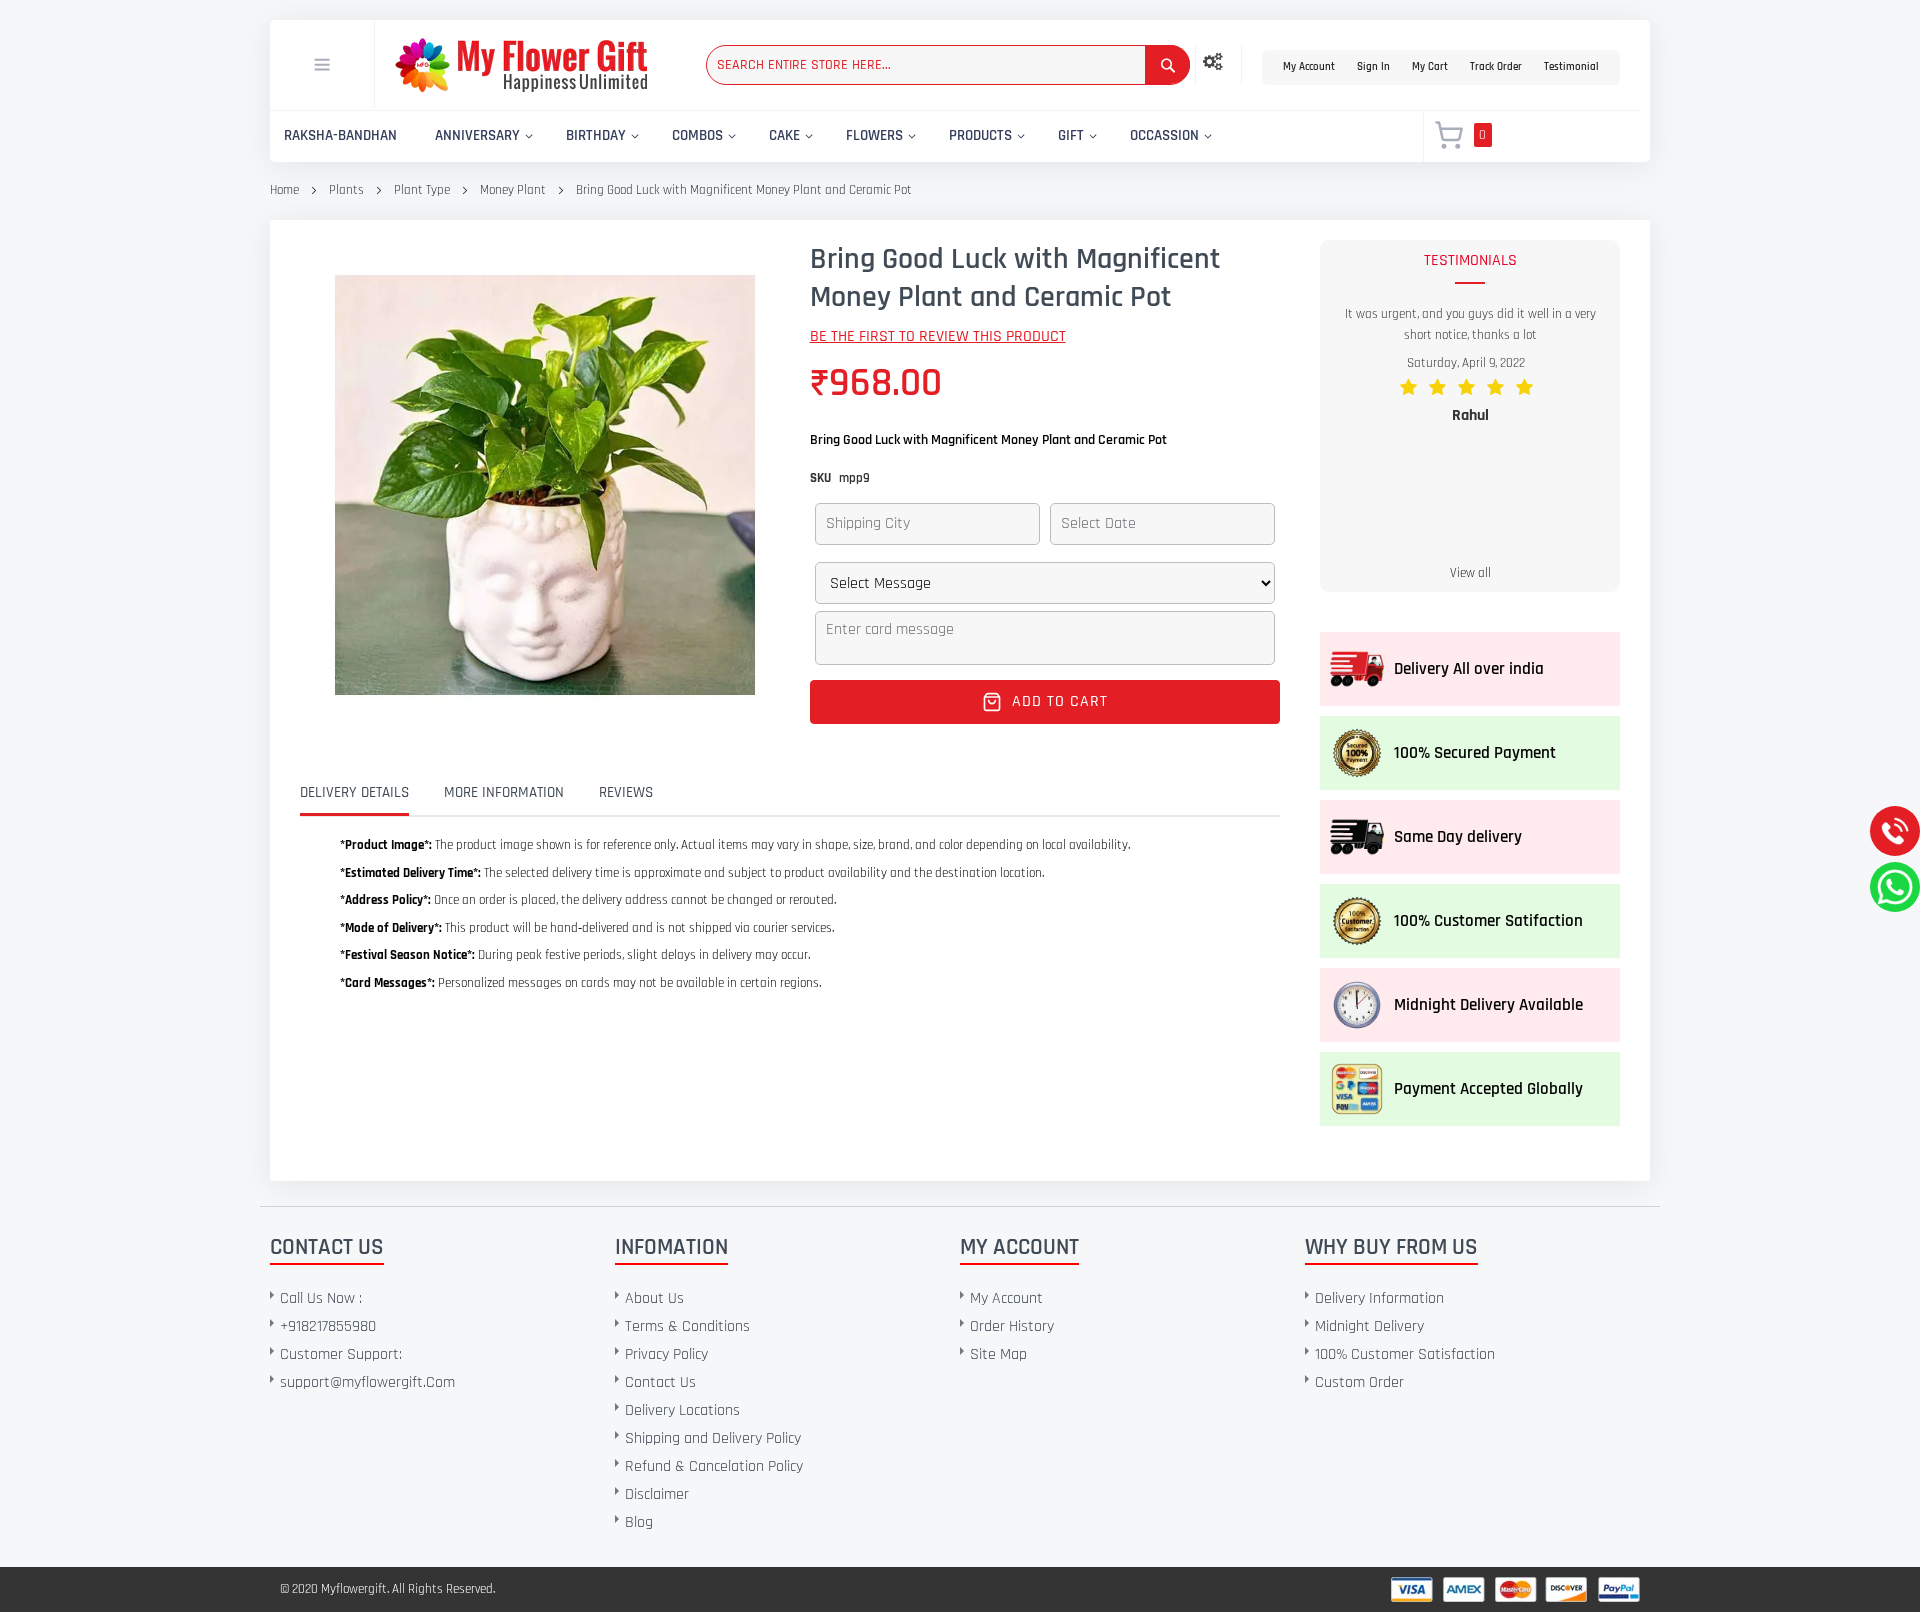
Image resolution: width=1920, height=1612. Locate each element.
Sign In (1373, 67)
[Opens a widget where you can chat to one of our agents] (137, 1497)
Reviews (626, 792)
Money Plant (513, 190)
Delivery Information (1379, 1298)
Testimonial (1571, 67)
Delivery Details (354, 792)
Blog (639, 1522)
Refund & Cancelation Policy (714, 1466)
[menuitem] (340, 136)
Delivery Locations (682, 1410)
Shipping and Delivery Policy (713, 1438)
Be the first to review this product (938, 336)
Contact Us (660, 1382)
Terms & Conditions (687, 1326)
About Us (654, 1298)
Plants (346, 190)
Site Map (998, 1354)
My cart (1430, 67)
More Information (504, 792)
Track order (1496, 67)
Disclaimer (657, 1494)
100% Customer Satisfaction (1405, 1354)
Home (284, 190)
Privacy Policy (666, 1354)
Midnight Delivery (1369, 1326)
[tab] (369, 793)
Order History (1012, 1326)
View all (1470, 573)
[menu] (835, 136)
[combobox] (948, 65)
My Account (1309, 67)
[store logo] (521, 65)
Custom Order (1359, 1382)
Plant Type (422, 190)
